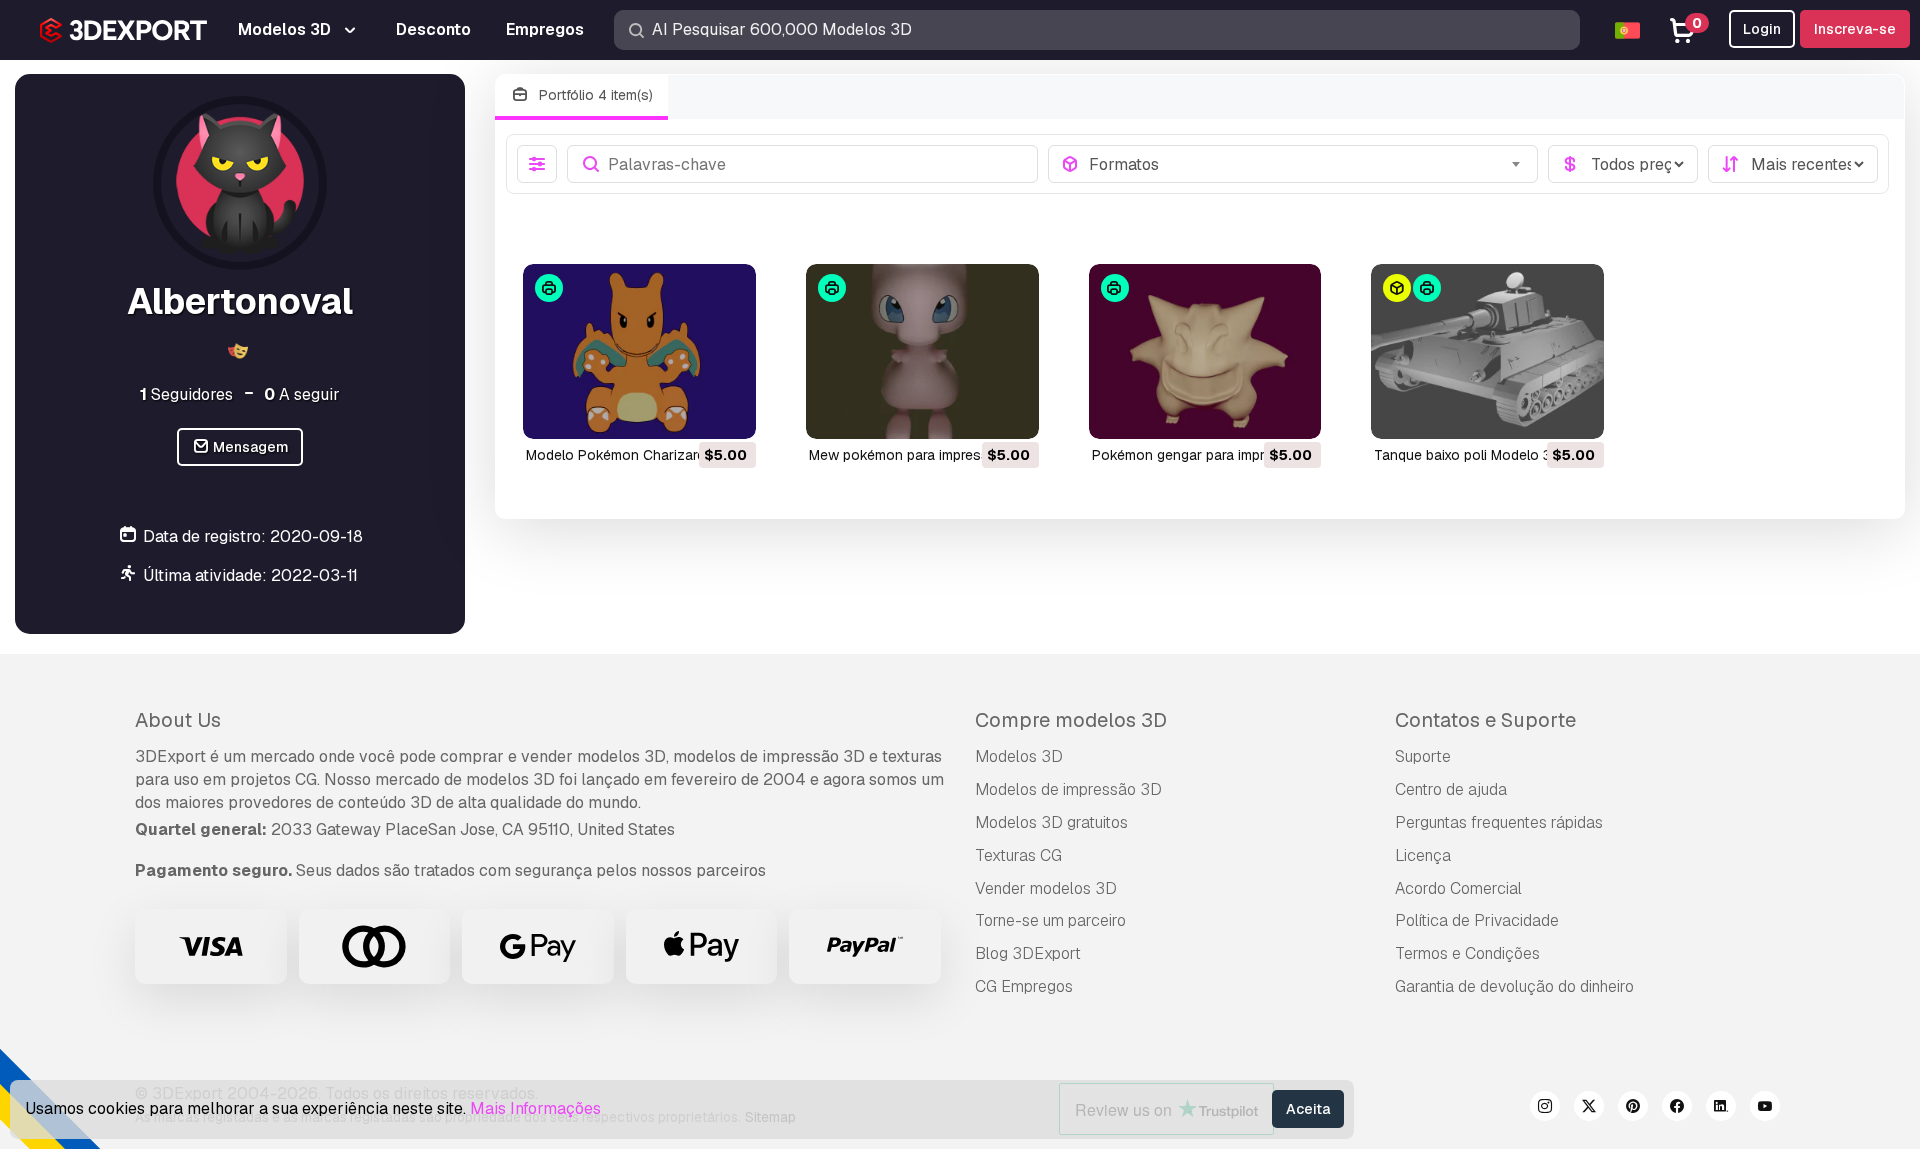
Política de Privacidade (1477, 920)
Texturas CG (1018, 855)
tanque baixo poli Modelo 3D (1467, 455)
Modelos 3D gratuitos (1051, 822)
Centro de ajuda (1451, 789)
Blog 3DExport (1028, 953)
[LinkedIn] (1721, 1109)
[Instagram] (1545, 1109)
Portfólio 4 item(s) (594, 95)
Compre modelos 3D (1071, 720)
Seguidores (186, 394)
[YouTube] (1765, 1109)
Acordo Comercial (1458, 888)
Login (1762, 29)
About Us (178, 720)
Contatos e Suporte (1485, 720)
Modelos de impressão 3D (1068, 789)
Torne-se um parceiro (1050, 920)
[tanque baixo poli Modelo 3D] (1487, 351)
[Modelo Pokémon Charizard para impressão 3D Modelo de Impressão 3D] (639, 351)
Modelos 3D (1019, 756)
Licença (1423, 855)
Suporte (1423, 756)
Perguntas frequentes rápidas (1499, 822)
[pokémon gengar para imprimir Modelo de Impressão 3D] (1205, 351)
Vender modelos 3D (1046, 888)
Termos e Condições (1467, 953)
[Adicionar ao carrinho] (686, 411)
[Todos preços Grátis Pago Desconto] (1623, 164)
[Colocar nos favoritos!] (727, 411)
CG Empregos (1024, 986)
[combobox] (1307, 164)
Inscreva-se (1855, 29)
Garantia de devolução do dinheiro (1514, 986)
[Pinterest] (1633, 1109)
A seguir (302, 394)
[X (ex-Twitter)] (1589, 1109)
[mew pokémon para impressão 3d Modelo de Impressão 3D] (922, 351)
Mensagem (249, 447)
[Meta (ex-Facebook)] (1677, 1109)
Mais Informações (535, 1108)
